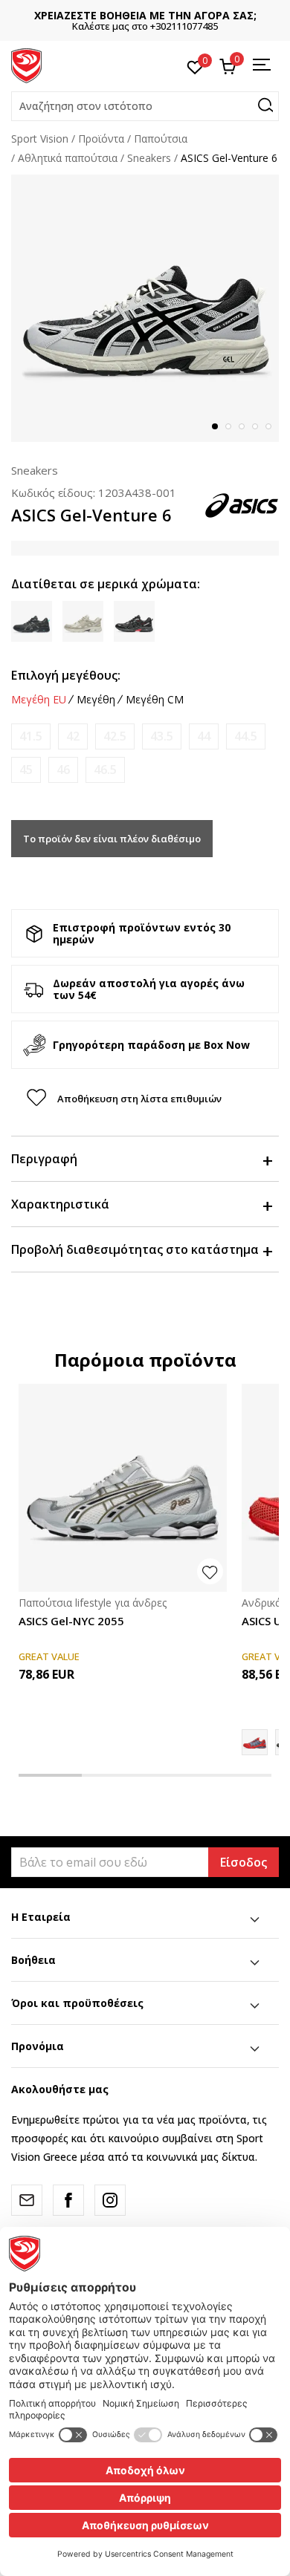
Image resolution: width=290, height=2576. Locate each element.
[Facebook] (68, 2200)
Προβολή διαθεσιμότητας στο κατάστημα (135, 1249)
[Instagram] (110, 2200)
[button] (145, 106)
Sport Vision (40, 139)
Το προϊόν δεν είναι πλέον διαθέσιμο (112, 839)
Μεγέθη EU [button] (39, 700)
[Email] (27, 2200)
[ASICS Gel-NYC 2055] (123, 1488)
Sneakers (149, 158)
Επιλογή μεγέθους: (66, 675)
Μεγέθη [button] (96, 700)
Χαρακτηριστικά (60, 1204)
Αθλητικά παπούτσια (68, 158)
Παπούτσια (161, 139)
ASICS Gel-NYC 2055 (71, 1621)
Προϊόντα (101, 139)
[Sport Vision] (26, 65)
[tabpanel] (145, 308)
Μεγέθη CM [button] (155, 700)
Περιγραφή (44, 1159)
